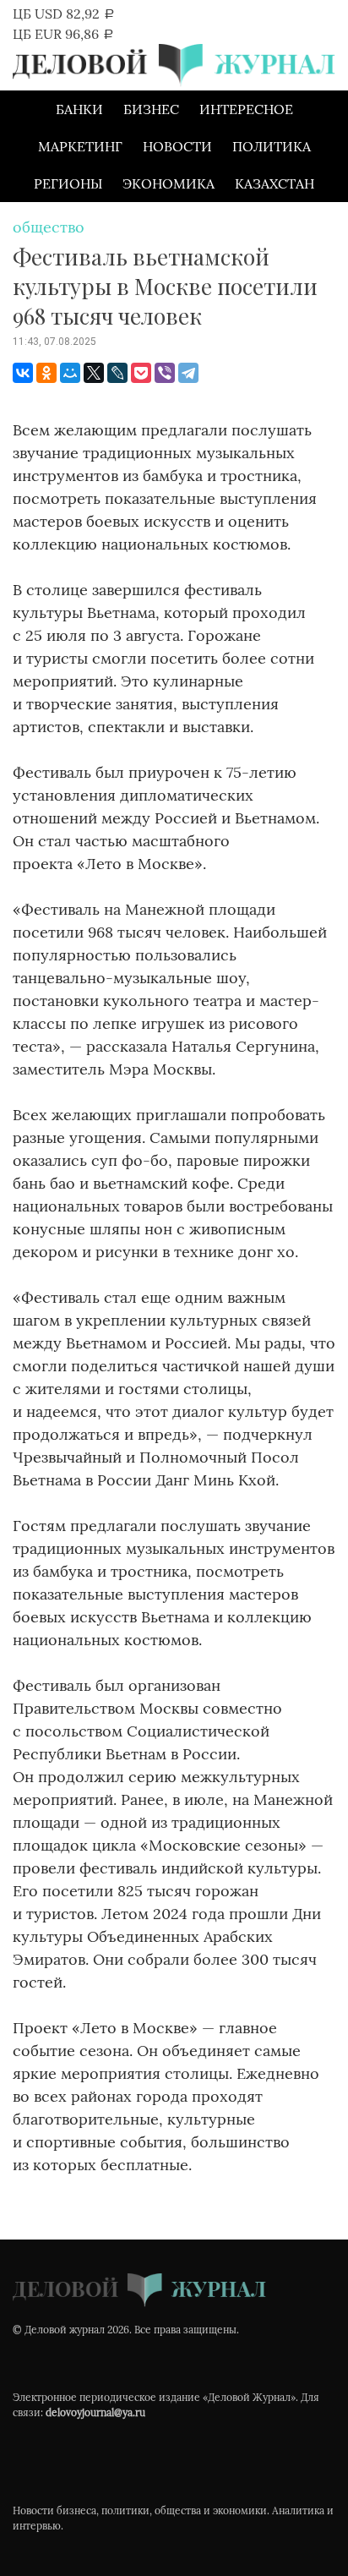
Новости (177, 146)
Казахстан (275, 183)
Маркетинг (80, 146)
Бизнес (151, 109)
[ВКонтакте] (23, 373)
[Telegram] (188, 373)
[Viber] (165, 373)
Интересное (246, 109)
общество (49, 227)
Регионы (68, 183)
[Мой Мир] (70, 373)
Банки (79, 109)
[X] (94, 373)
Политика (272, 146)
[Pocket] (141, 373)
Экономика (169, 183)
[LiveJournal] (117, 373)
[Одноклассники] (46, 373)
